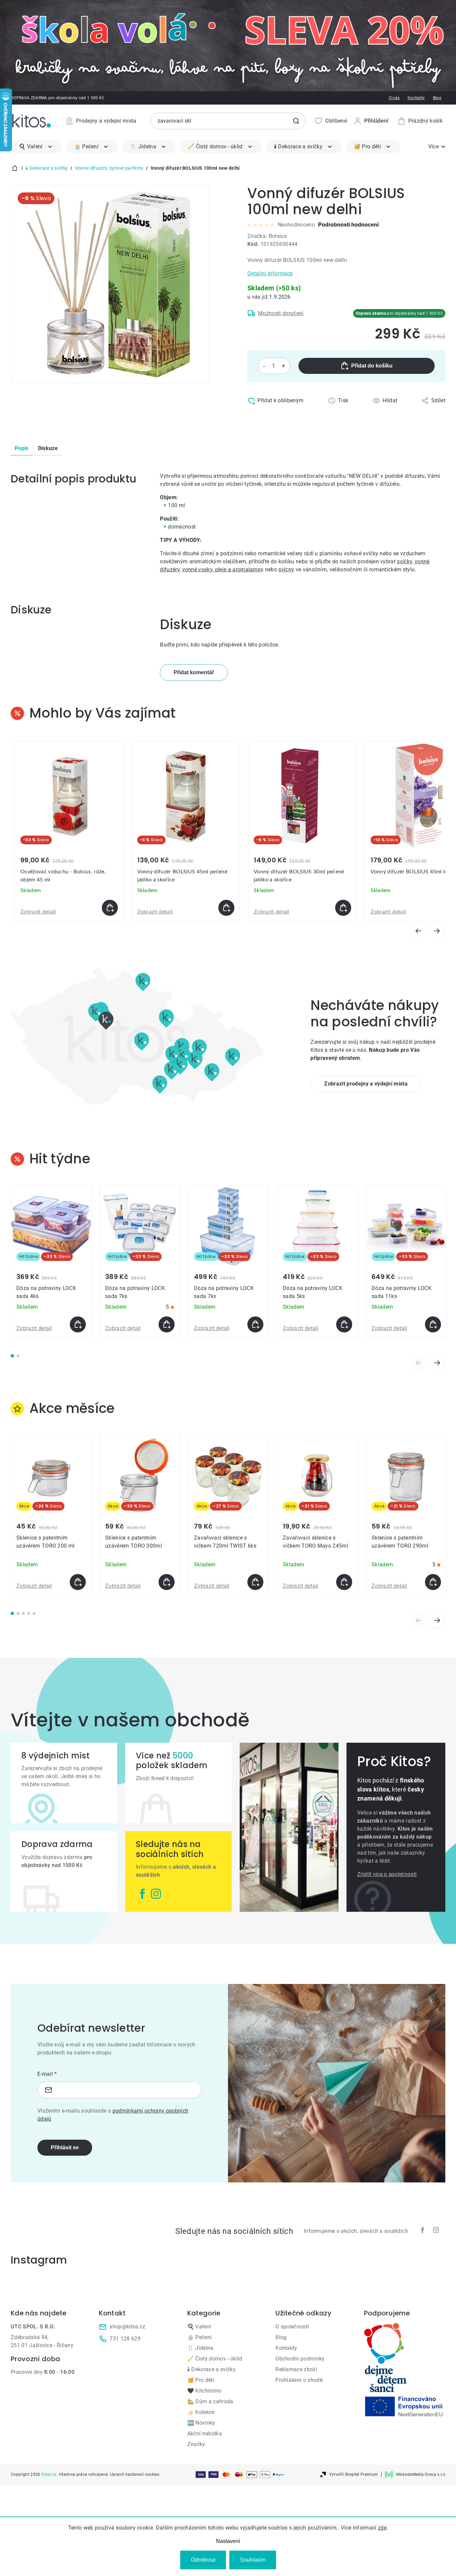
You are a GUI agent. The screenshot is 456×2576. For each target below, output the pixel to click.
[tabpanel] (51, 1262)
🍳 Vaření (199, 2327)
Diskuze (48, 448)
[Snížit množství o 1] (264, 366)
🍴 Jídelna (200, 2348)
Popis (22, 448)
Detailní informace (270, 273)
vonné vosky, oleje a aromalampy (223, 569)
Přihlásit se (65, 2148)
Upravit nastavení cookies (135, 2474)
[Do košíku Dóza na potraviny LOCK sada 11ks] (433, 1324)
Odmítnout (203, 2560)
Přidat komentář (194, 672)
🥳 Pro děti (201, 2380)
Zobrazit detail (38, 912)
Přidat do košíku (372, 366)
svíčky (404, 561)
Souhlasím (253, 2560)
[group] (69, 832)
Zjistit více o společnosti (387, 1874)
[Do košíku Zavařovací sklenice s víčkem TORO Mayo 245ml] (344, 1582)
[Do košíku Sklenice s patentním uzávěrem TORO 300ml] (167, 1582)
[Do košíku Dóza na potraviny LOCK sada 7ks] (167, 1324)
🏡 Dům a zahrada (210, 2401)
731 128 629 (125, 2339)
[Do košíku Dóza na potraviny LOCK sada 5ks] (344, 1324)
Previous (419, 1363)
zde (382, 2528)
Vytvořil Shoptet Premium (354, 2474)
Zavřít (276, 415)
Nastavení (228, 2541)
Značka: (267, 236)
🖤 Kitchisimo (204, 2391)
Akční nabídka (205, 2434)
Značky (196, 2444)
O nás (394, 98)
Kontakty (416, 98)
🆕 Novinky (201, 2423)
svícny (286, 569)
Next (437, 1363)
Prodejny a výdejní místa (106, 121)
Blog (437, 98)
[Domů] (15, 168)
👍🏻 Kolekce (201, 2412)
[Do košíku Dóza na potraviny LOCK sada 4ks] (78, 1324)
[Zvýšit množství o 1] (284, 366)
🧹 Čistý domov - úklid (215, 2359)
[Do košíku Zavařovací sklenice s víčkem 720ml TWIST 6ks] (255, 1582)
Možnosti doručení (281, 313)
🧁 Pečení (200, 2337)
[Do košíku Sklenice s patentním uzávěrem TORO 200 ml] (78, 1582)
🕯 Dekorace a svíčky (211, 2369)
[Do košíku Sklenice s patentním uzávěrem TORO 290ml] (433, 1582)
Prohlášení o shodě (299, 2380)
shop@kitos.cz (127, 2327)
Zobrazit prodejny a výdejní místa (366, 1084)
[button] (69, 908)
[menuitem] (36, 147)
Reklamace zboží (296, 2369)
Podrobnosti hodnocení (348, 225)
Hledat (296, 121)
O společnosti (292, 2327)
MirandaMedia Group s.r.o (421, 2474)
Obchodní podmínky (300, 2359)
